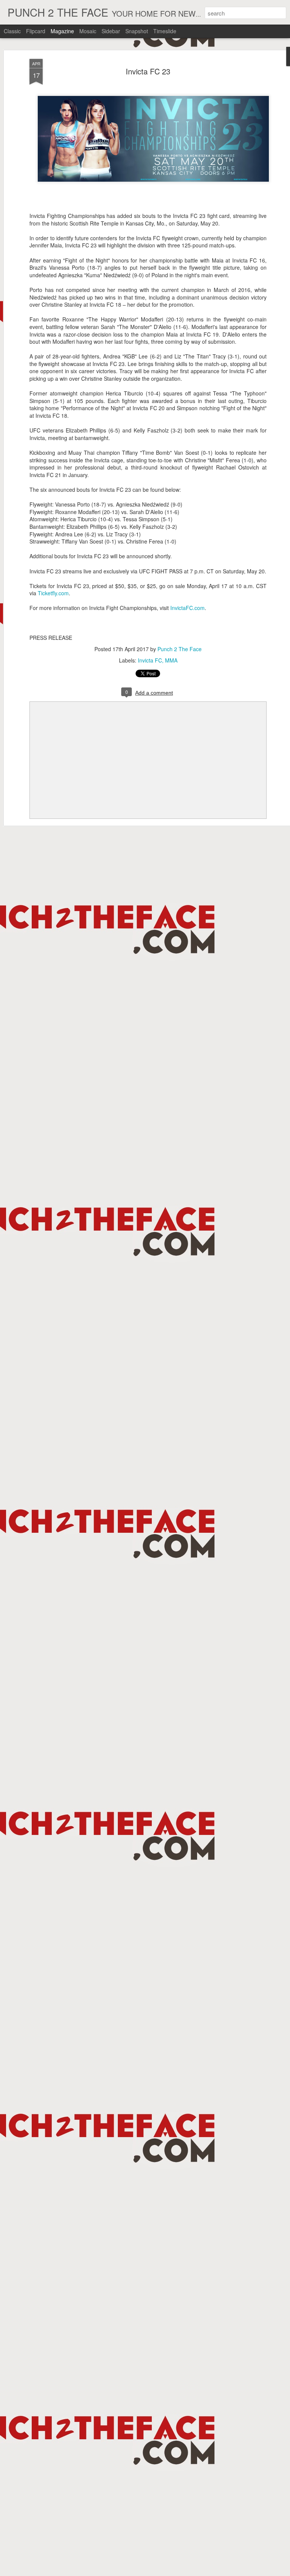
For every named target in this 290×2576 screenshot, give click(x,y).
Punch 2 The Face (180, 649)
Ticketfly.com (53, 593)
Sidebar (111, 31)
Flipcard (36, 31)
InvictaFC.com (187, 608)
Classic (12, 31)
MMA (171, 660)
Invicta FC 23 (148, 71)
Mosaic (88, 31)
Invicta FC (150, 660)
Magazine (62, 31)
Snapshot (137, 31)
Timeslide (165, 31)
